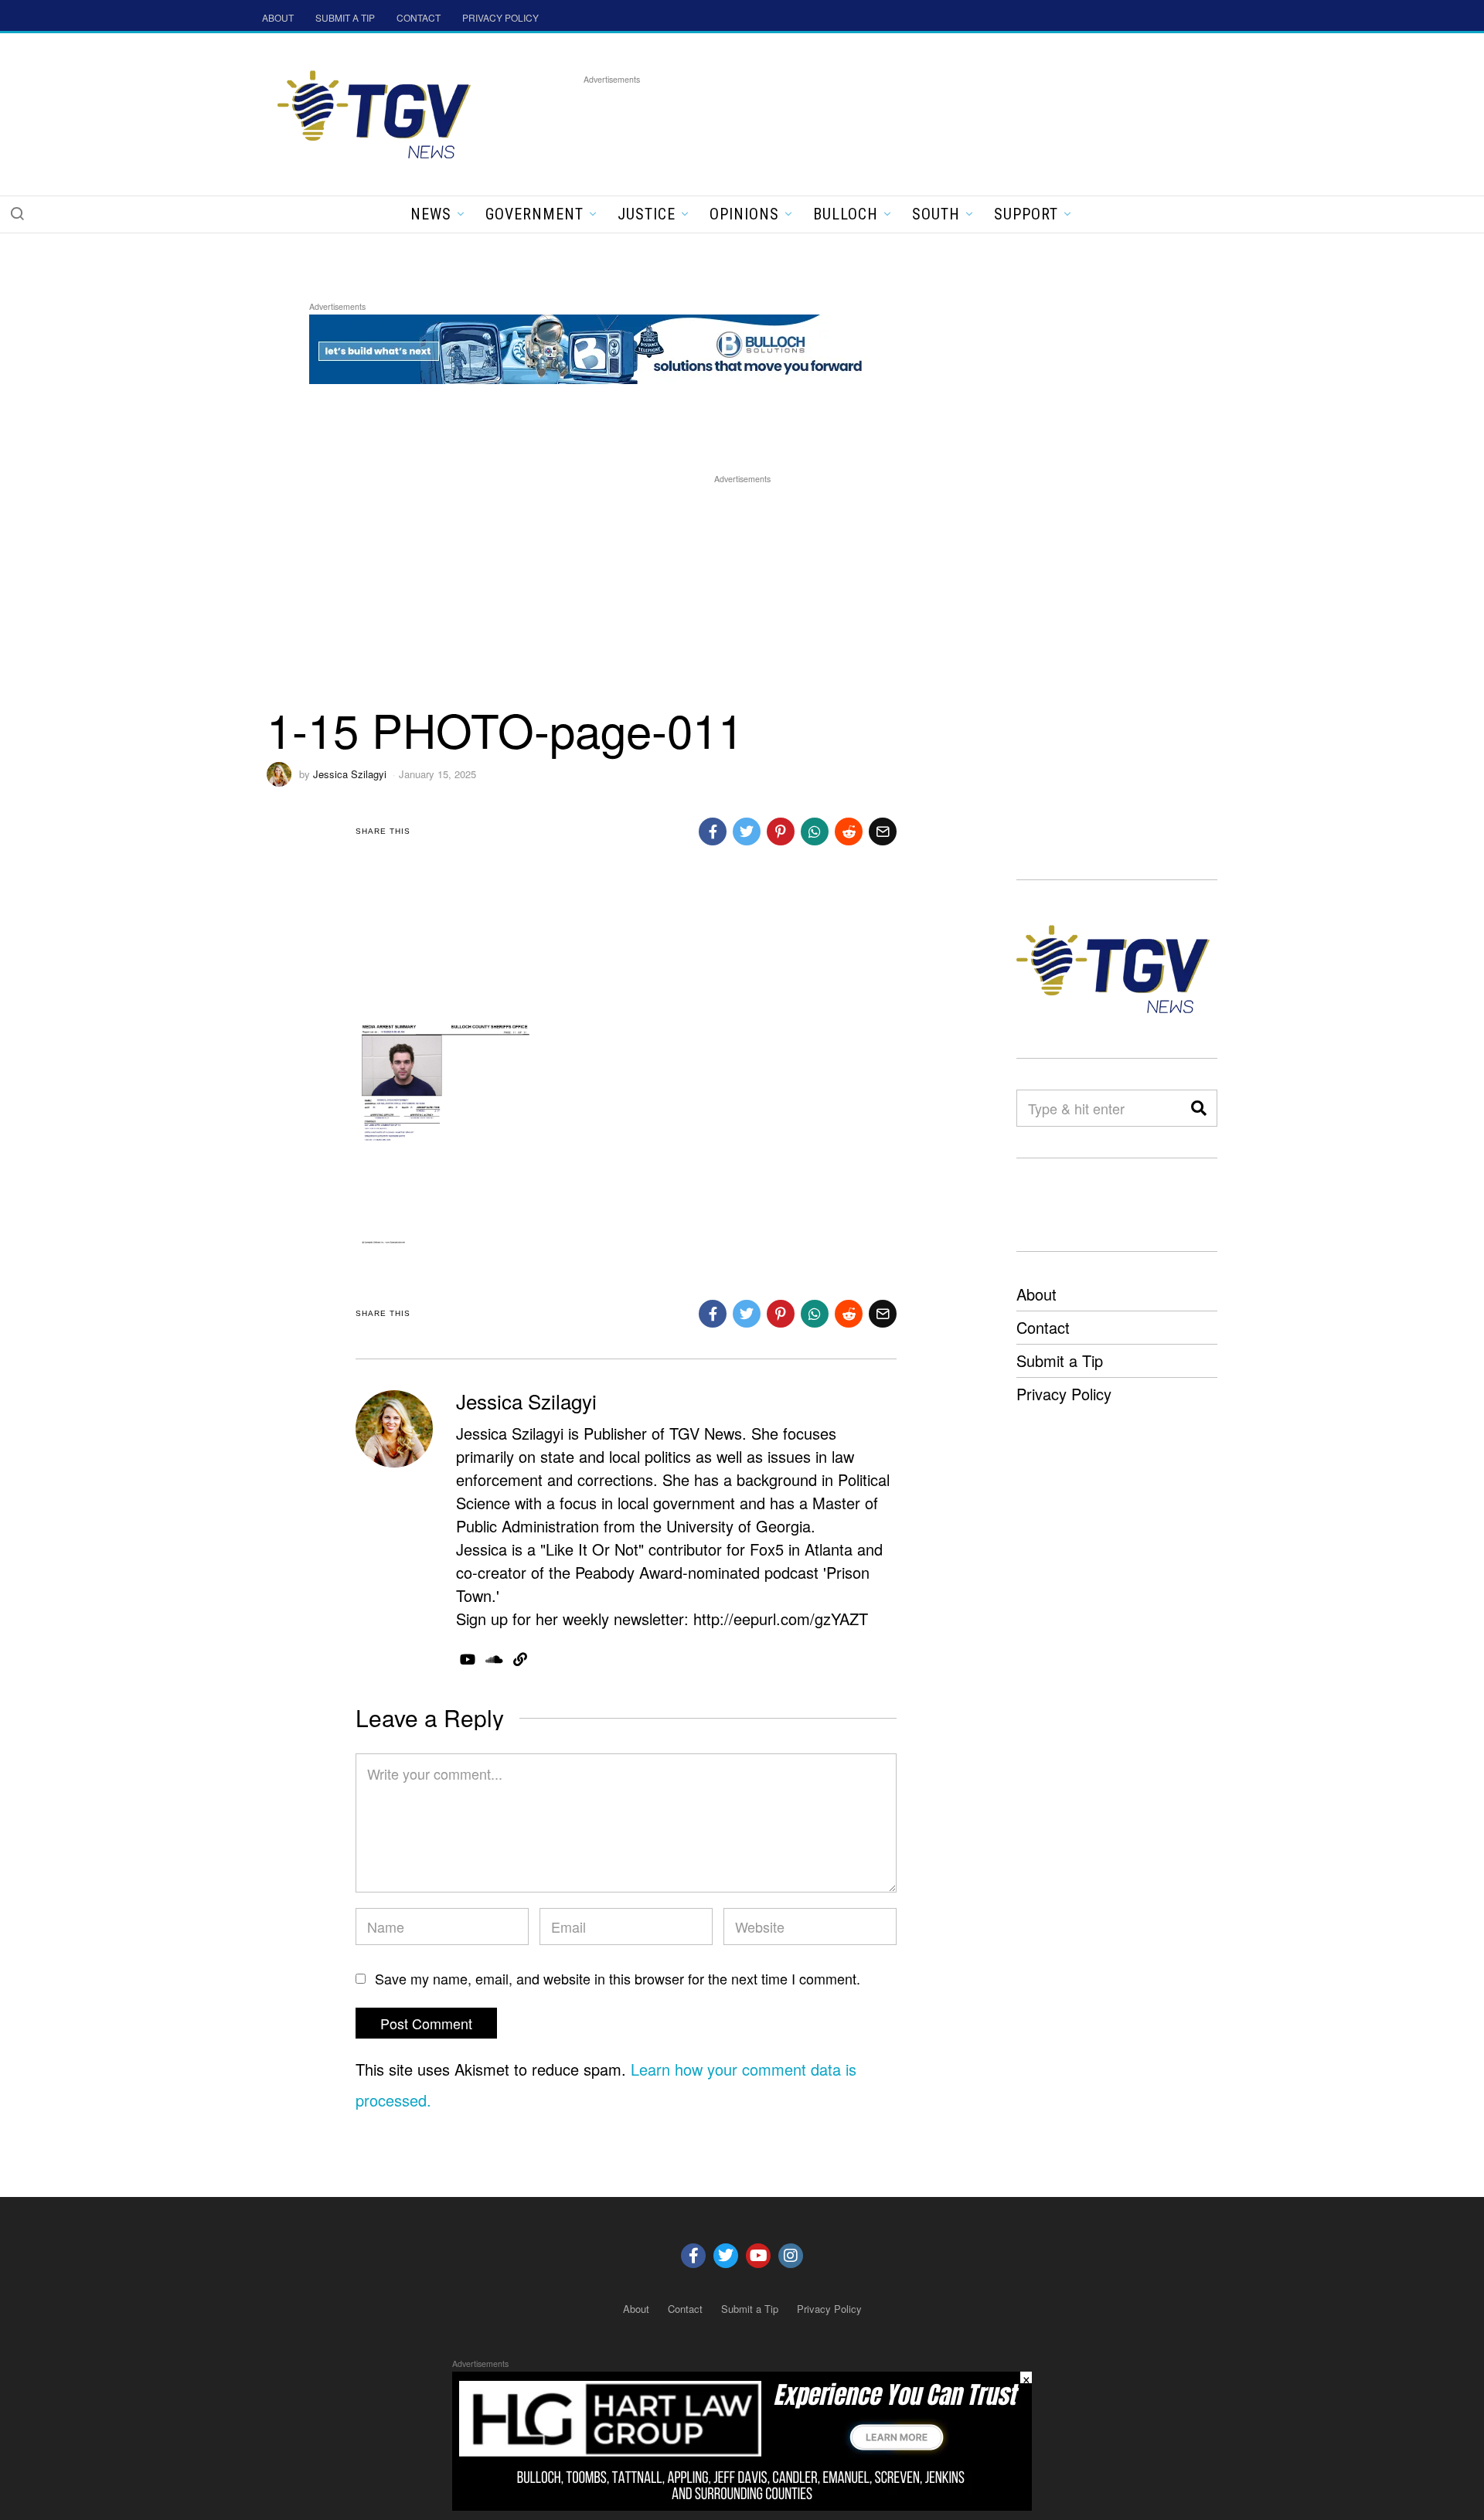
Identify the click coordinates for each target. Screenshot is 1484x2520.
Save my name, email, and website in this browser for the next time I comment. (618, 1978)
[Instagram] (791, 2256)
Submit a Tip (1060, 1360)
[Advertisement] (865, 123)
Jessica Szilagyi (350, 774)
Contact (1043, 1327)
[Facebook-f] (693, 2256)
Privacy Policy (1064, 1394)
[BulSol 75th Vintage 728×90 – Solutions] (591, 347)
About (1036, 1294)
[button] (17, 213)
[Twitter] (726, 2256)
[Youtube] (758, 2256)
